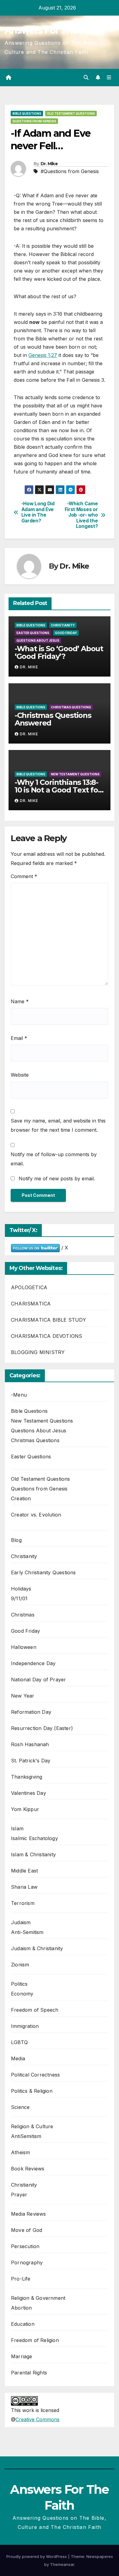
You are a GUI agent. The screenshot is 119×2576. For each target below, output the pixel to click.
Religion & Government (38, 2298)
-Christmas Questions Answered (53, 719)
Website (20, 1075)
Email (19, 1038)
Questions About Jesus (38, 640)
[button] (86, 77)
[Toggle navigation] (109, 78)
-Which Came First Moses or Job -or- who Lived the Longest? (81, 515)
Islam (17, 1828)
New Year (23, 1696)
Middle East (24, 1871)
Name (20, 1001)
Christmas (23, 1615)
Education (23, 2324)
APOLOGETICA (29, 1287)
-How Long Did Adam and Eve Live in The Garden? (38, 512)
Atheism (20, 2152)
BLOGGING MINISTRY (38, 1352)
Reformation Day (31, 1712)
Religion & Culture (32, 2126)
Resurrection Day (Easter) (42, 1728)
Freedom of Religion (35, 2340)
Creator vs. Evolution (36, 1515)
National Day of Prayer (38, 1680)
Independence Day (33, 1663)
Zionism (20, 1965)
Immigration (25, 2026)
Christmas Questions (71, 707)
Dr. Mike (49, 164)
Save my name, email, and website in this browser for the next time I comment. (58, 1125)
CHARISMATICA (31, 1304)
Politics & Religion (32, 2091)
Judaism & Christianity (37, 1948)
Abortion (22, 2308)
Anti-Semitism (27, 1932)
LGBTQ (19, 2042)
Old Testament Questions (71, 113)
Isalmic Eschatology (34, 1838)
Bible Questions (27, 113)
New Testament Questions (75, 774)
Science (20, 2107)
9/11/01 (19, 1598)
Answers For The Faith (53, 30)
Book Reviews (28, 2169)
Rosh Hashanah (30, 1744)
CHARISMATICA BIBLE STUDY (49, 1320)
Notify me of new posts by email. (57, 1179)
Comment (24, 876)
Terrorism (23, 1903)
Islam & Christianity (33, 1854)
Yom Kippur (25, 1809)
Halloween (24, 1647)
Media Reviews (29, 2214)
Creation (21, 1498)
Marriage (22, 2356)
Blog (16, 1540)
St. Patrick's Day (31, 1761)
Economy (22, 1994)
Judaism (21, 1922)
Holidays (21, 1589)
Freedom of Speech (35, 2010)
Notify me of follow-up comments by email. (54, 1159)
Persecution (25, 2246)
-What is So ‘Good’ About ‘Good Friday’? (59, 652)
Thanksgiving (27, 1777)
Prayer (19, 2195)
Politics (19, 1984)
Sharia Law (24, 1887)
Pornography (27, 2262)
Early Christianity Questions (43, 1572)
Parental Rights (29, 2373)
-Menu (19, 1395)
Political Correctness (35, 2075)
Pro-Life (21, 2279)
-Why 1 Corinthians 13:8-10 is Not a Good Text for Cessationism (58, 790)
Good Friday (66, 633)
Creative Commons (38, 2419)
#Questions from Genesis (70, 171)
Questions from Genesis (34, 121)
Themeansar (62, 2564)
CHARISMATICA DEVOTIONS (47, 1336)
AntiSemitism (26, 2136)
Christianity (63, 625)
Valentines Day (29, 1793)
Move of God (27, 2230)
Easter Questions (33, 633)
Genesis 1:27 (43, 355)
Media (18, 2058)
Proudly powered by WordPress (37, 2556)
